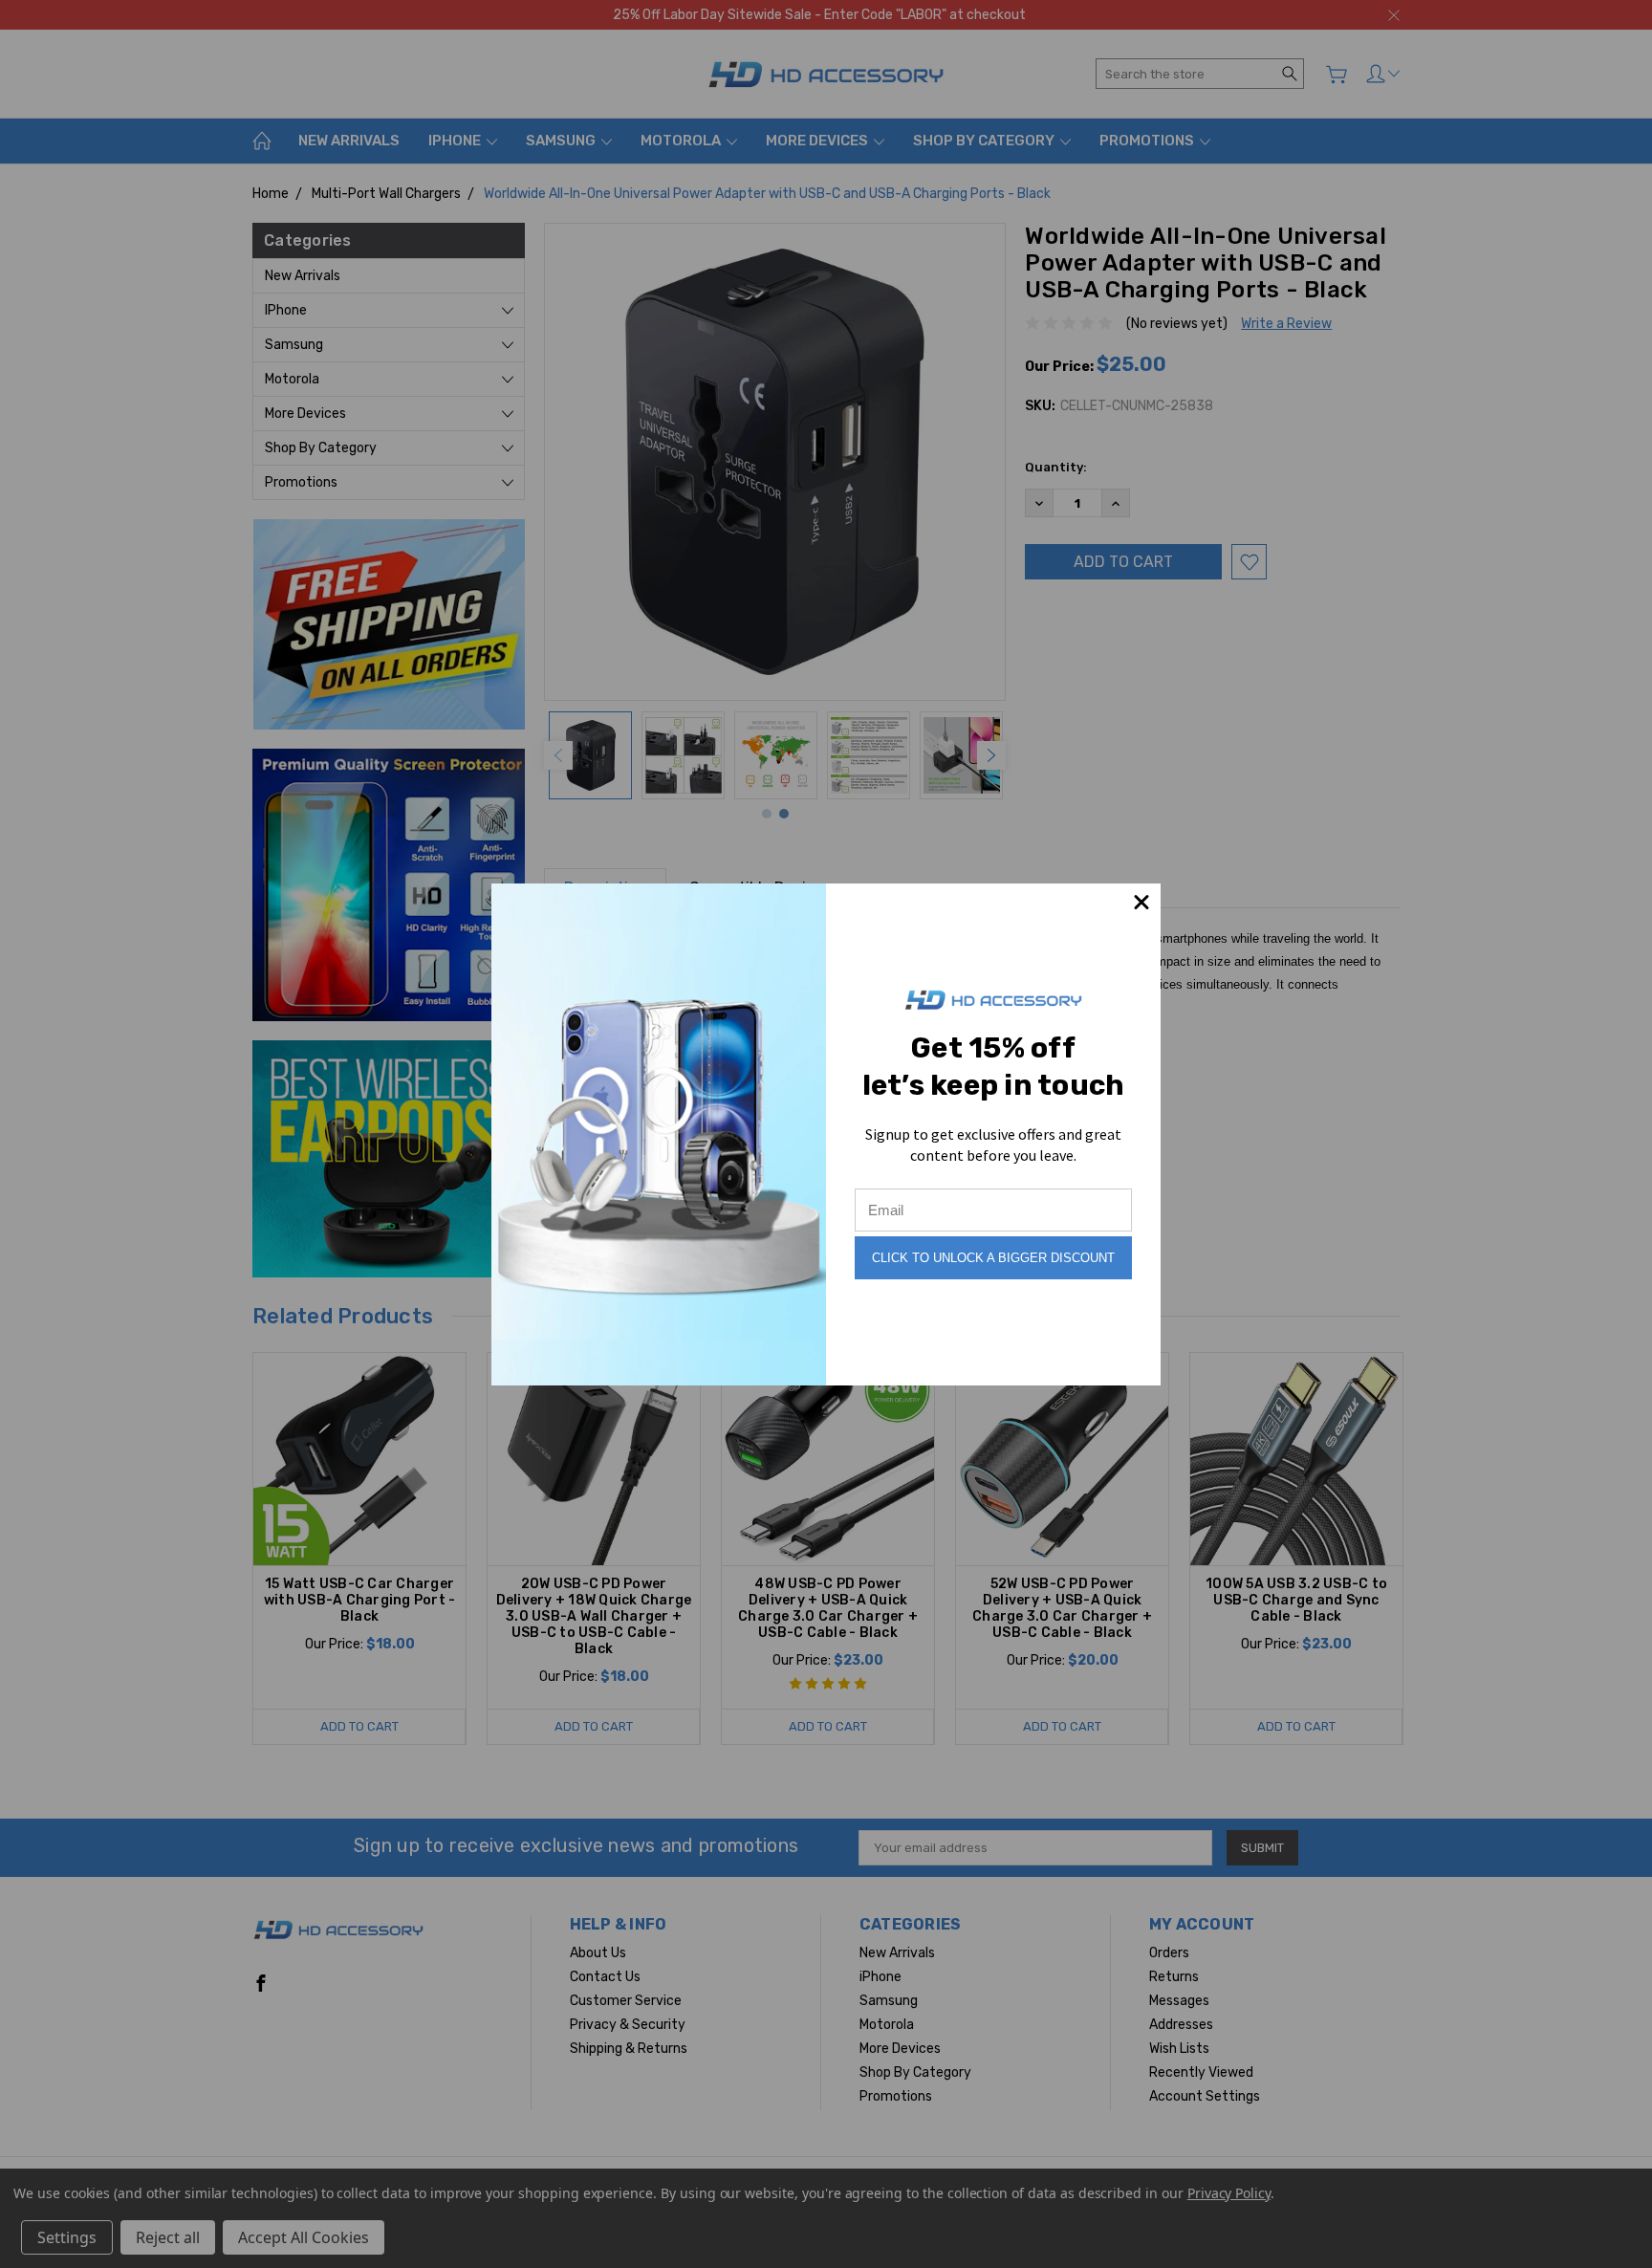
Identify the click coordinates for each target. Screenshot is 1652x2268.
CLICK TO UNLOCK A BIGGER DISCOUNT (993, 1258)
